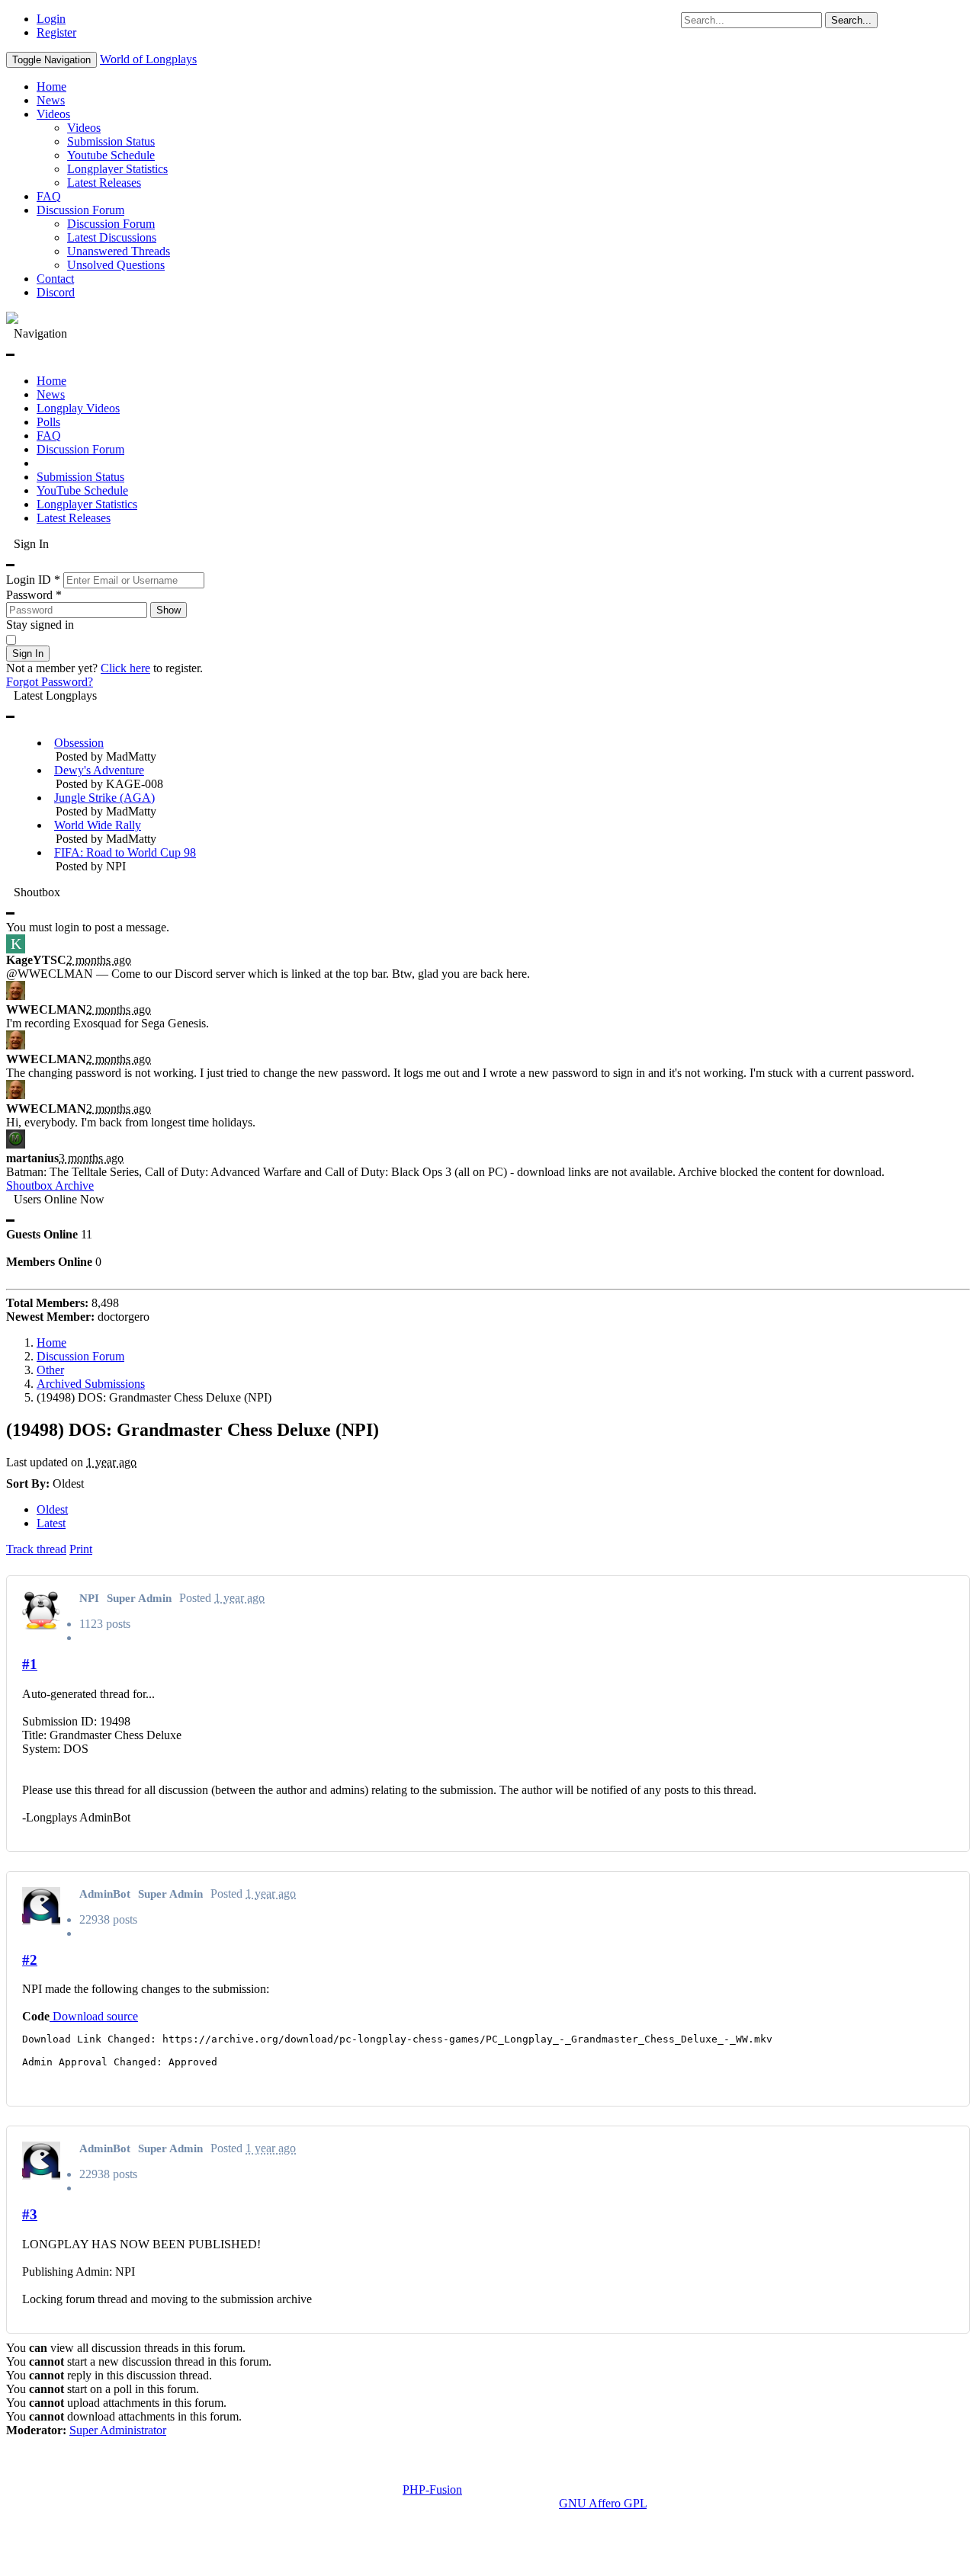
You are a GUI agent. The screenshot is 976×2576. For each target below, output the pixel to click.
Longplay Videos (78, 408)
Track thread (36, 1549)
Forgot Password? (50, 682)
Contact (55, 279)
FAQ (49, 196)
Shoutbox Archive (50, 1185)
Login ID (33, 580)
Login (51, 19)
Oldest (52, 1509)
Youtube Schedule (111, 155)
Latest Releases (104, 183)
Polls (48, 422)
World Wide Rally (98, 825)
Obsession (79, 743)
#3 (30, 2214)
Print (81, 1549)
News (51, 100)
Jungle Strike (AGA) (104, 798)
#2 (30, 1960)
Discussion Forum (80, 210)
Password (34, 595)
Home (51, 87)
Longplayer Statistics (117, 169)
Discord (56, 292)
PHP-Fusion (432, 2489)
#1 (30, 1664)
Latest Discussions (112, 237)
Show (169, 610)
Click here (125, 668)
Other (50, 1370)
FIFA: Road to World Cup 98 (125, 852)
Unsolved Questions (116, 265)
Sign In (28, 654)
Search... (851, 20)
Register (56, 32)
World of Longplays (148, 59)
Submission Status (111, 141)
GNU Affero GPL (603, 2503)
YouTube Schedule (82, 490)
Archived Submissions (91, 1384)
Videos (53, 114)
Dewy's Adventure (99, 770)
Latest (51, 1523)
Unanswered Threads (119, 251)
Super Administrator (118, 2430)
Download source (94, 2016)
